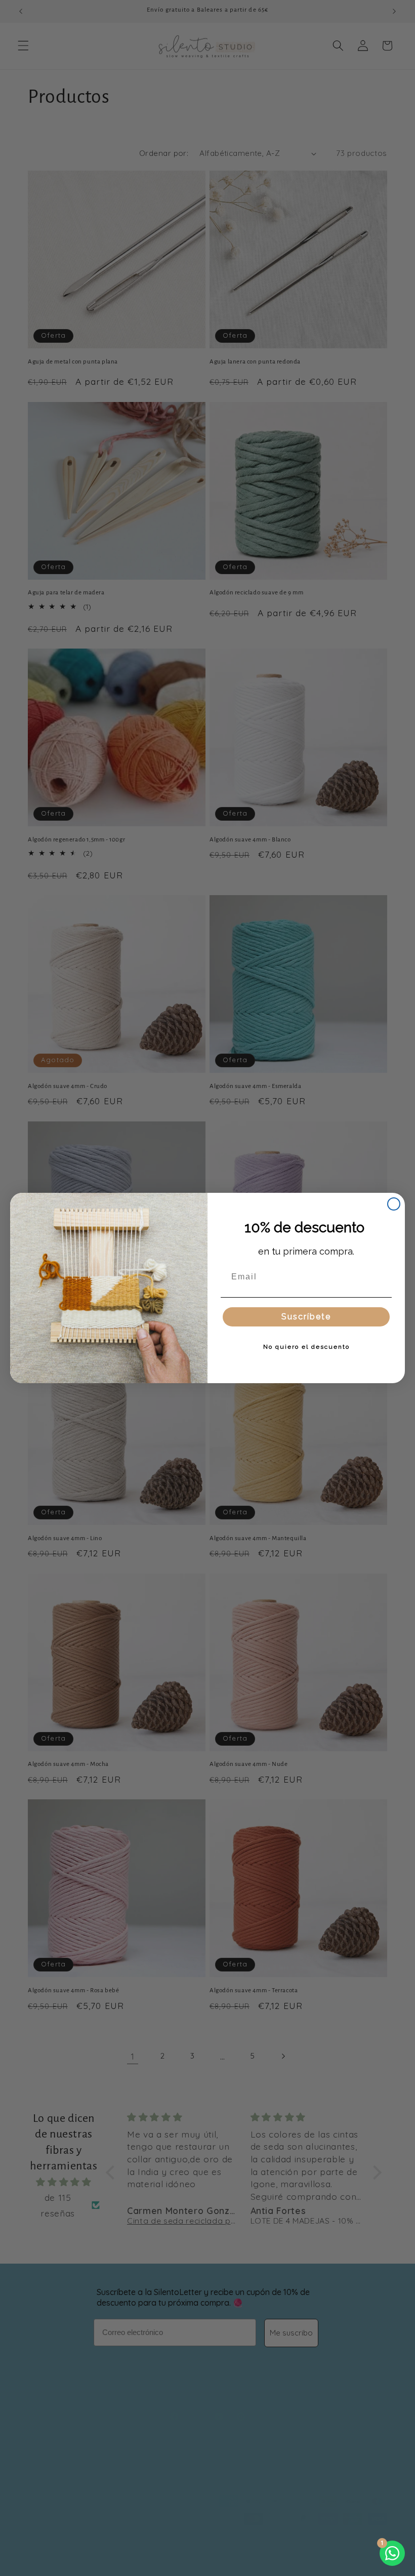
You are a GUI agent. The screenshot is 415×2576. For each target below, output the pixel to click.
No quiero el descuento (306, 1347)
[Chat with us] (392, 2553)
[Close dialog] (394, 1204)
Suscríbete (306, 1317)
